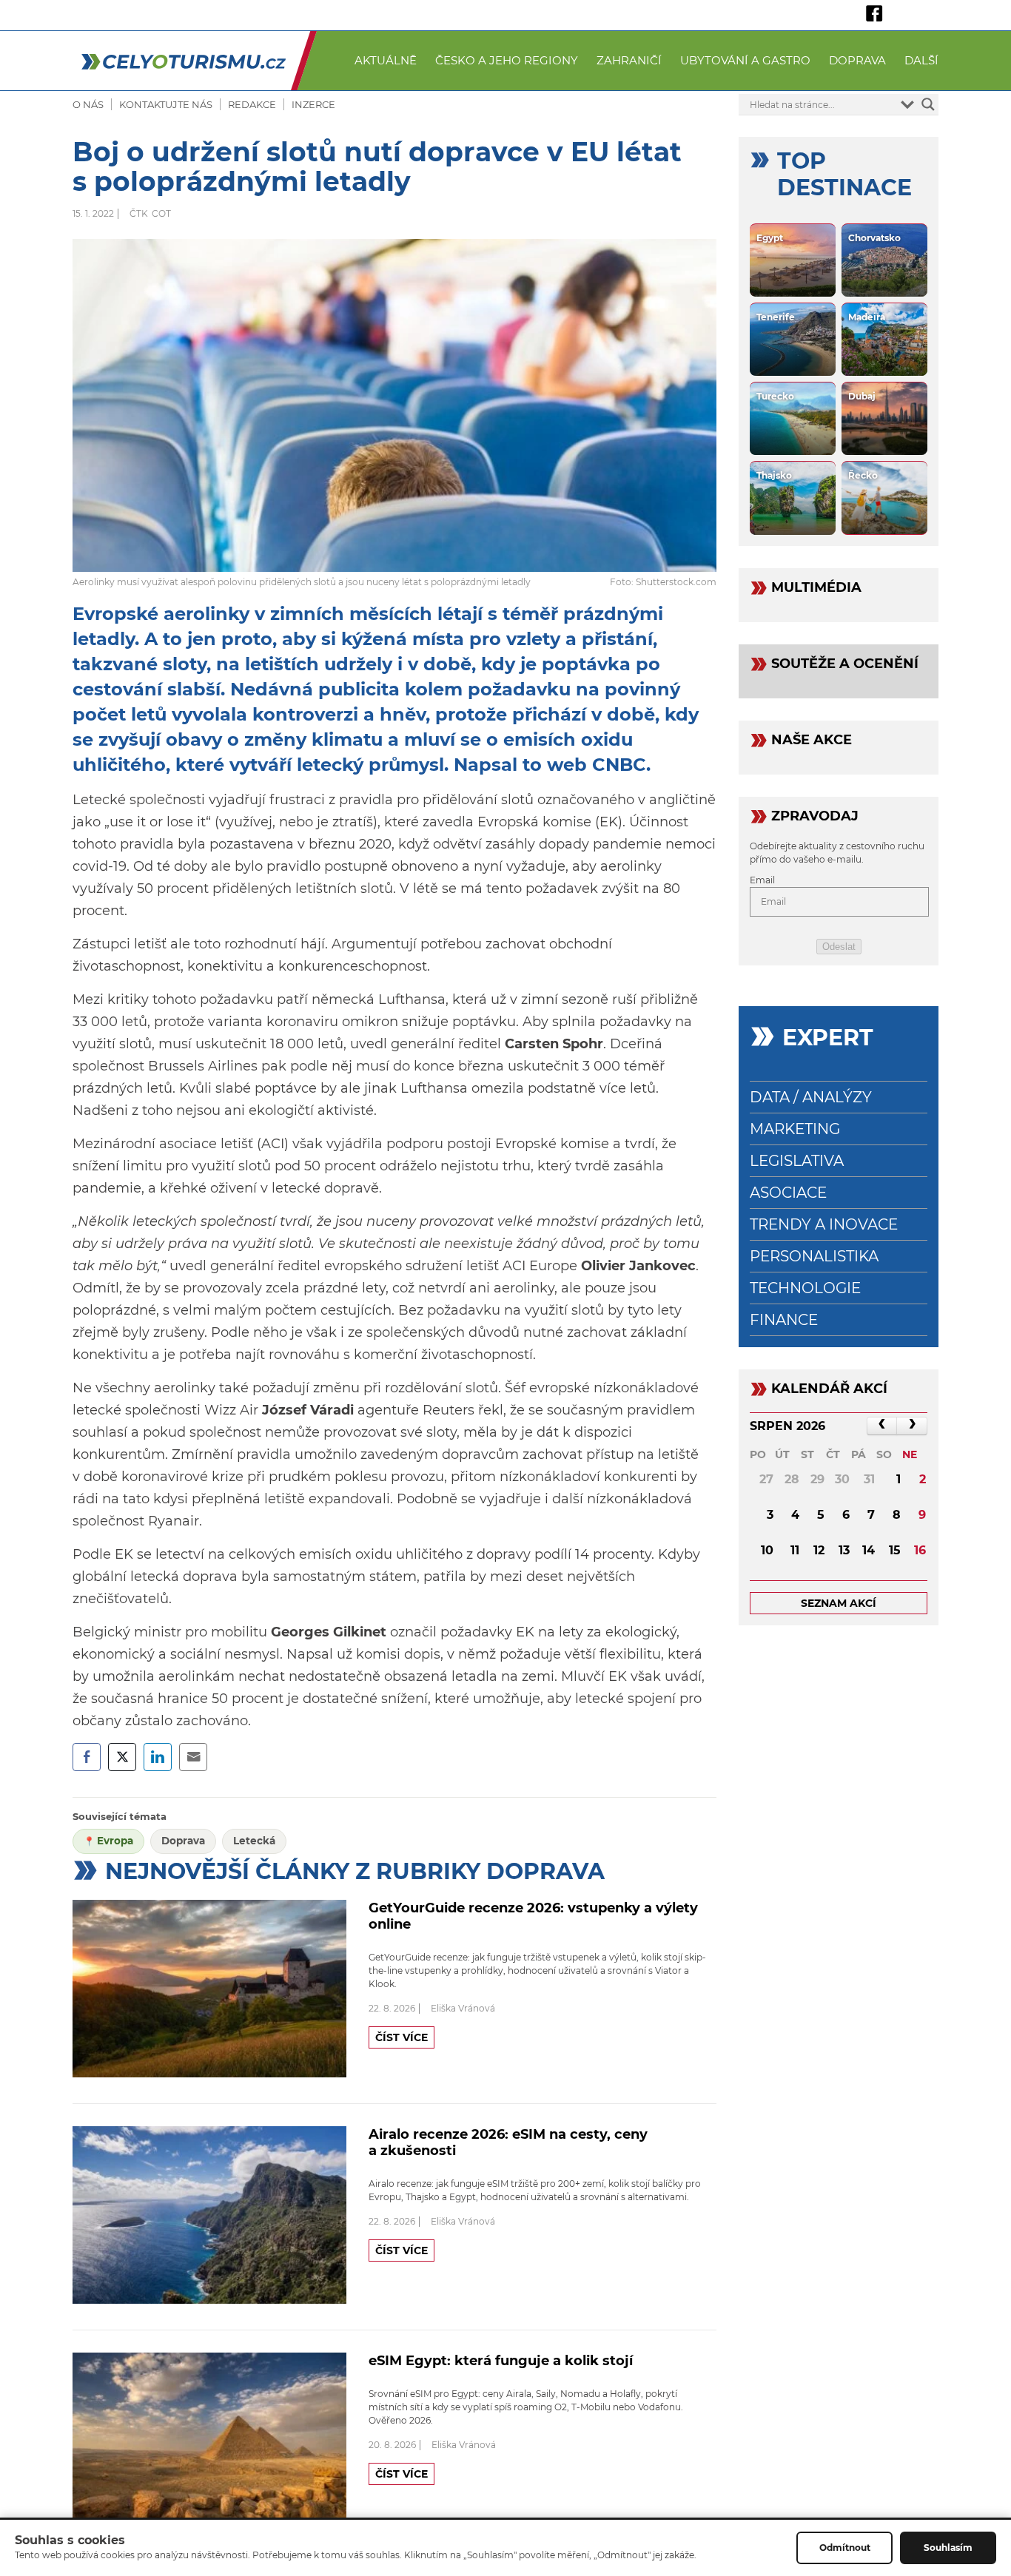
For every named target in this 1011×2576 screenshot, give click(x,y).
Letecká (254, 1841)
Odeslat (839, 947)
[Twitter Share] (122, 1757)
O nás (88, 104)
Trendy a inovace (824, 1224)
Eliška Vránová (463, 2008)
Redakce (252, 104)
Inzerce (313, 104)
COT (161, 213)
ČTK (139, 213)
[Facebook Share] (87, 1757)
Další (921, 60)
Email (762, 880)
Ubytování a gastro (745, 60)
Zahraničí (629, 60)
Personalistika (814, 1256)
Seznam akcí (839, 1603)
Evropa (115, 1841)
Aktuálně (386, 60)
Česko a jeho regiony (507, 60)
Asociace (788, 1193)
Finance (784, 1320)
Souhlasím (948, 2548)
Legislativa (797, 1161)
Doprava (857, 60)
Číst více (402, 2037)
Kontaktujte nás (166, 104)
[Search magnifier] (928, 104)
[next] (912, 1426)
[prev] (882, 1426)
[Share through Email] (193, 1757)
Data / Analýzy (811, 1097)
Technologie (805, 1288)
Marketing (795, 1129)
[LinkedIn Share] (158, 1757)
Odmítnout (845, 2548)
